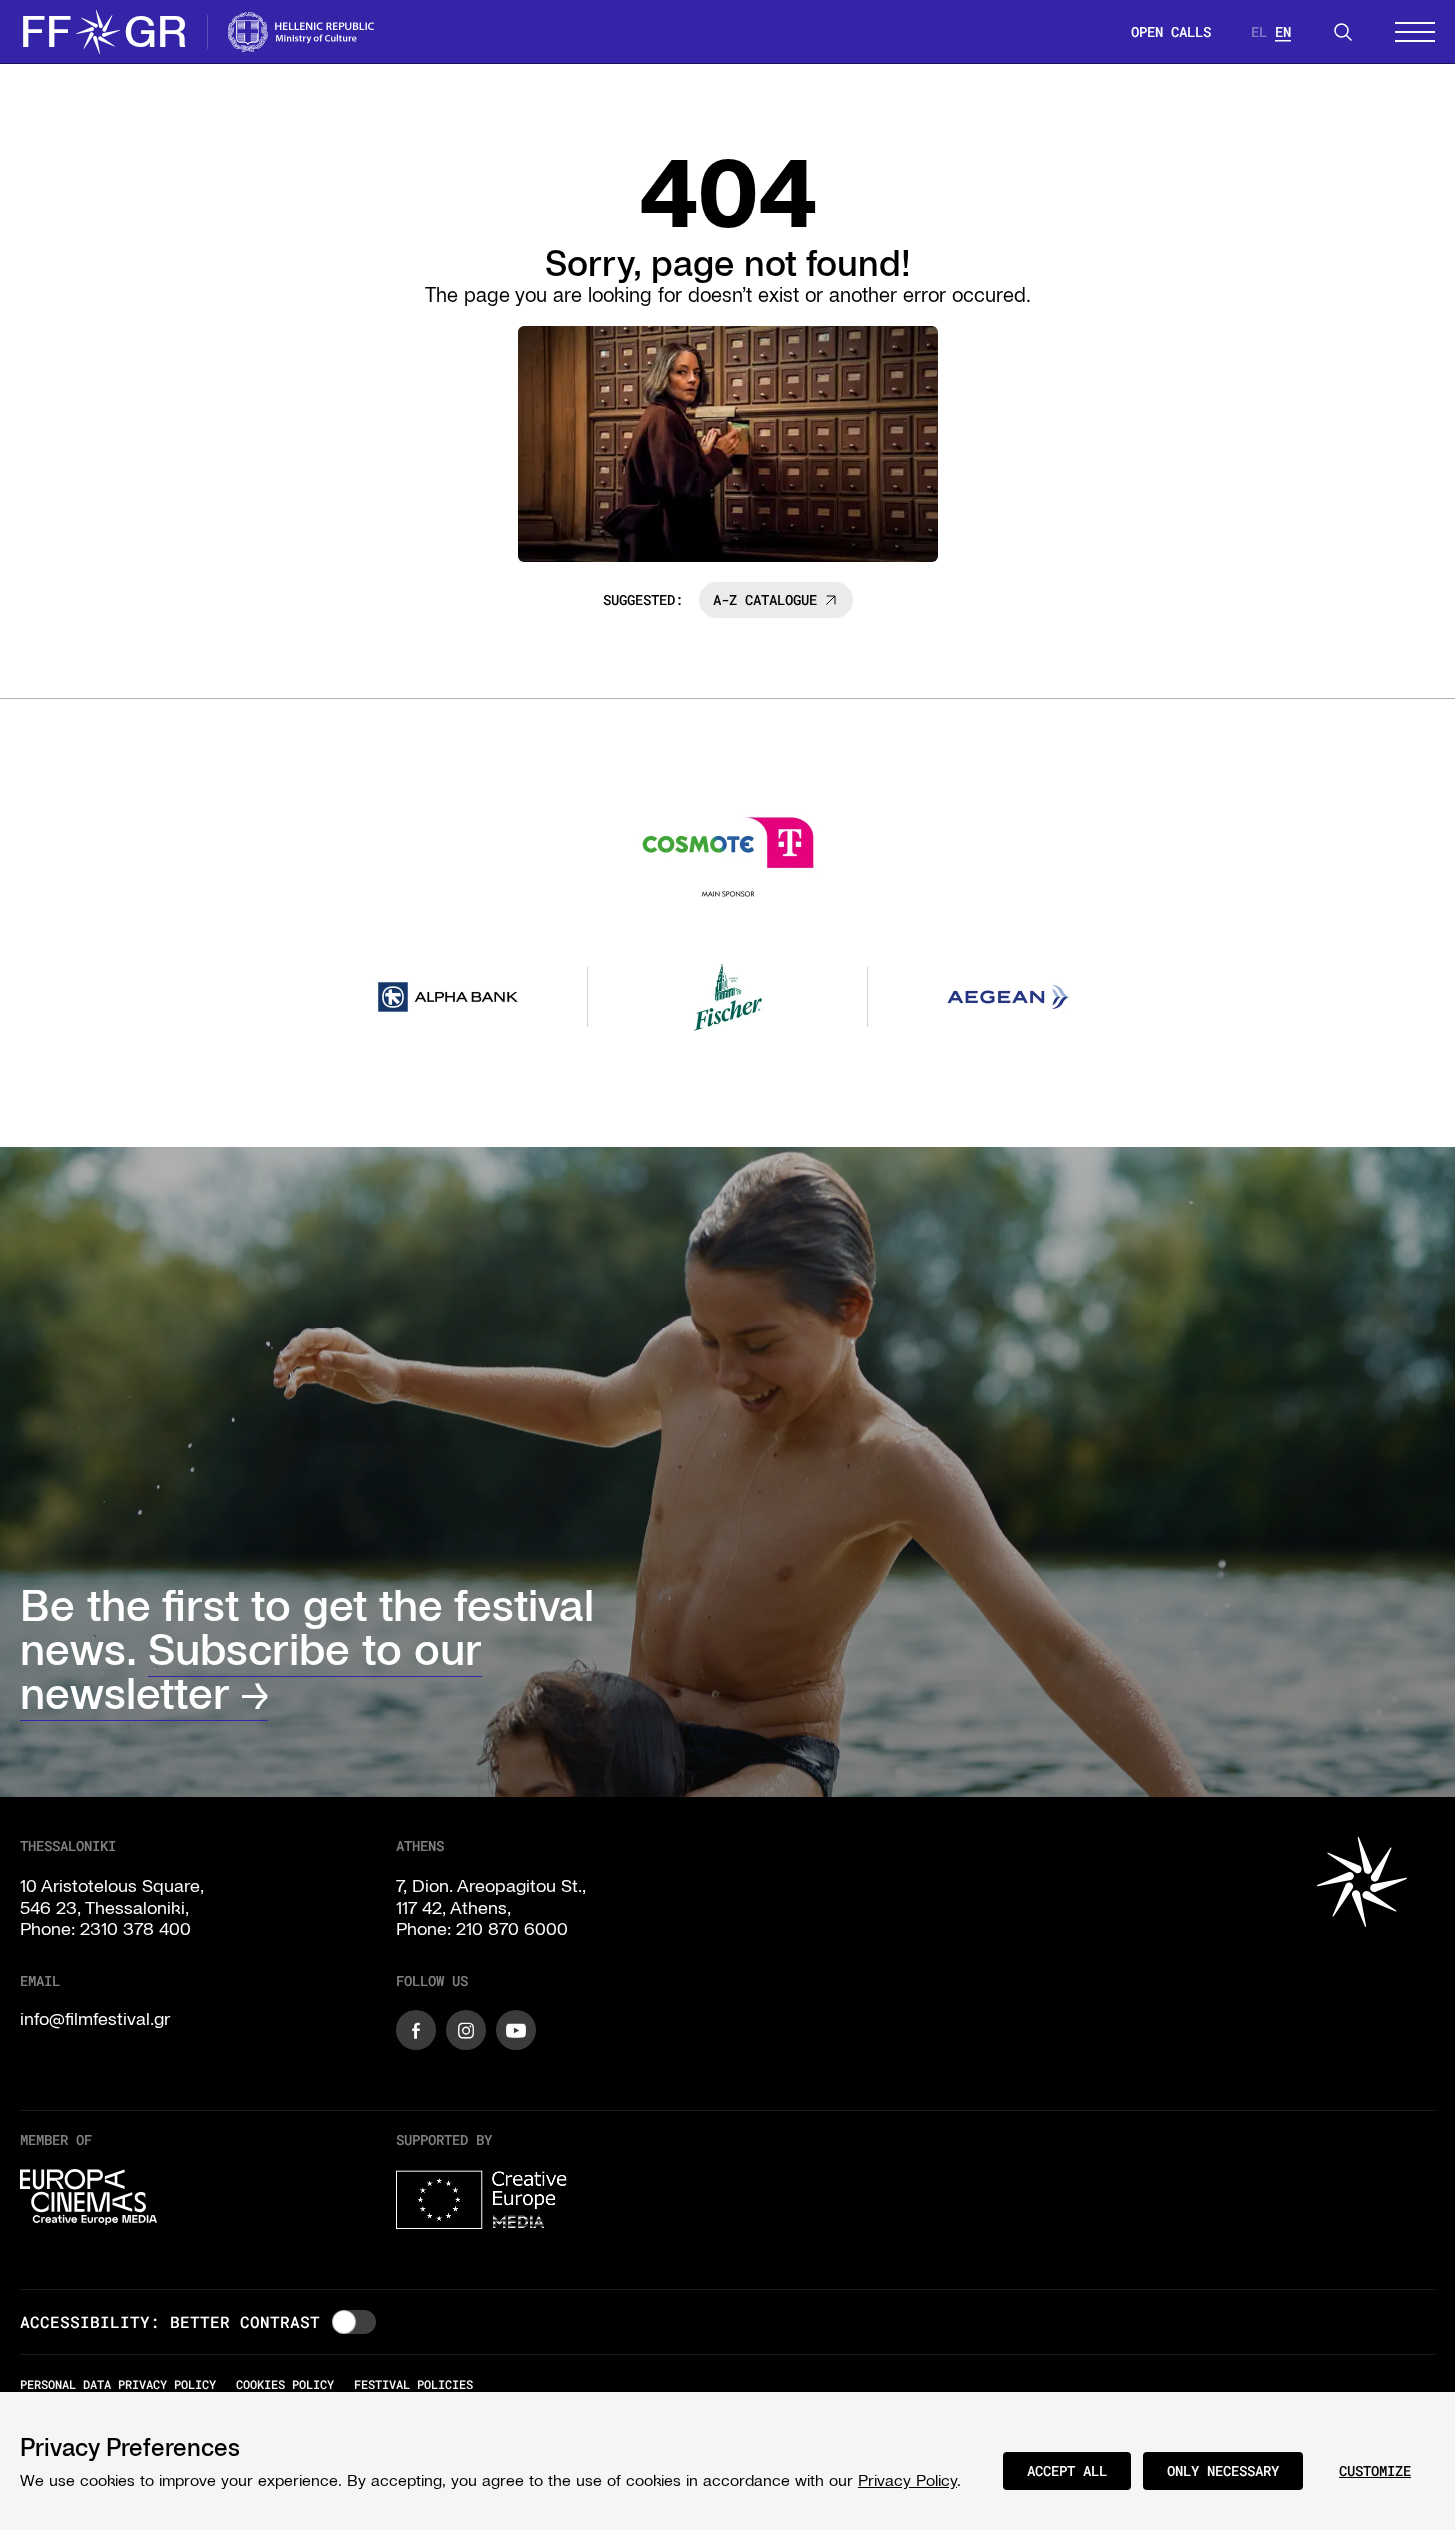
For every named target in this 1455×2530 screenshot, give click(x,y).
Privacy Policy (907, 2480)
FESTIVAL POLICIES (413, 2384)
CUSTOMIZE (1375, 2470)
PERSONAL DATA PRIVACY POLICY (118, 2384)
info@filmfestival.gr (95, 2019)
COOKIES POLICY (285, 2384)
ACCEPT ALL (1067, 2470)
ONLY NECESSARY (1223, 2470)
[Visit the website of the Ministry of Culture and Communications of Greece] (302, 32)
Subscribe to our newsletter (251, 1671)
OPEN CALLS (1171, 31)
